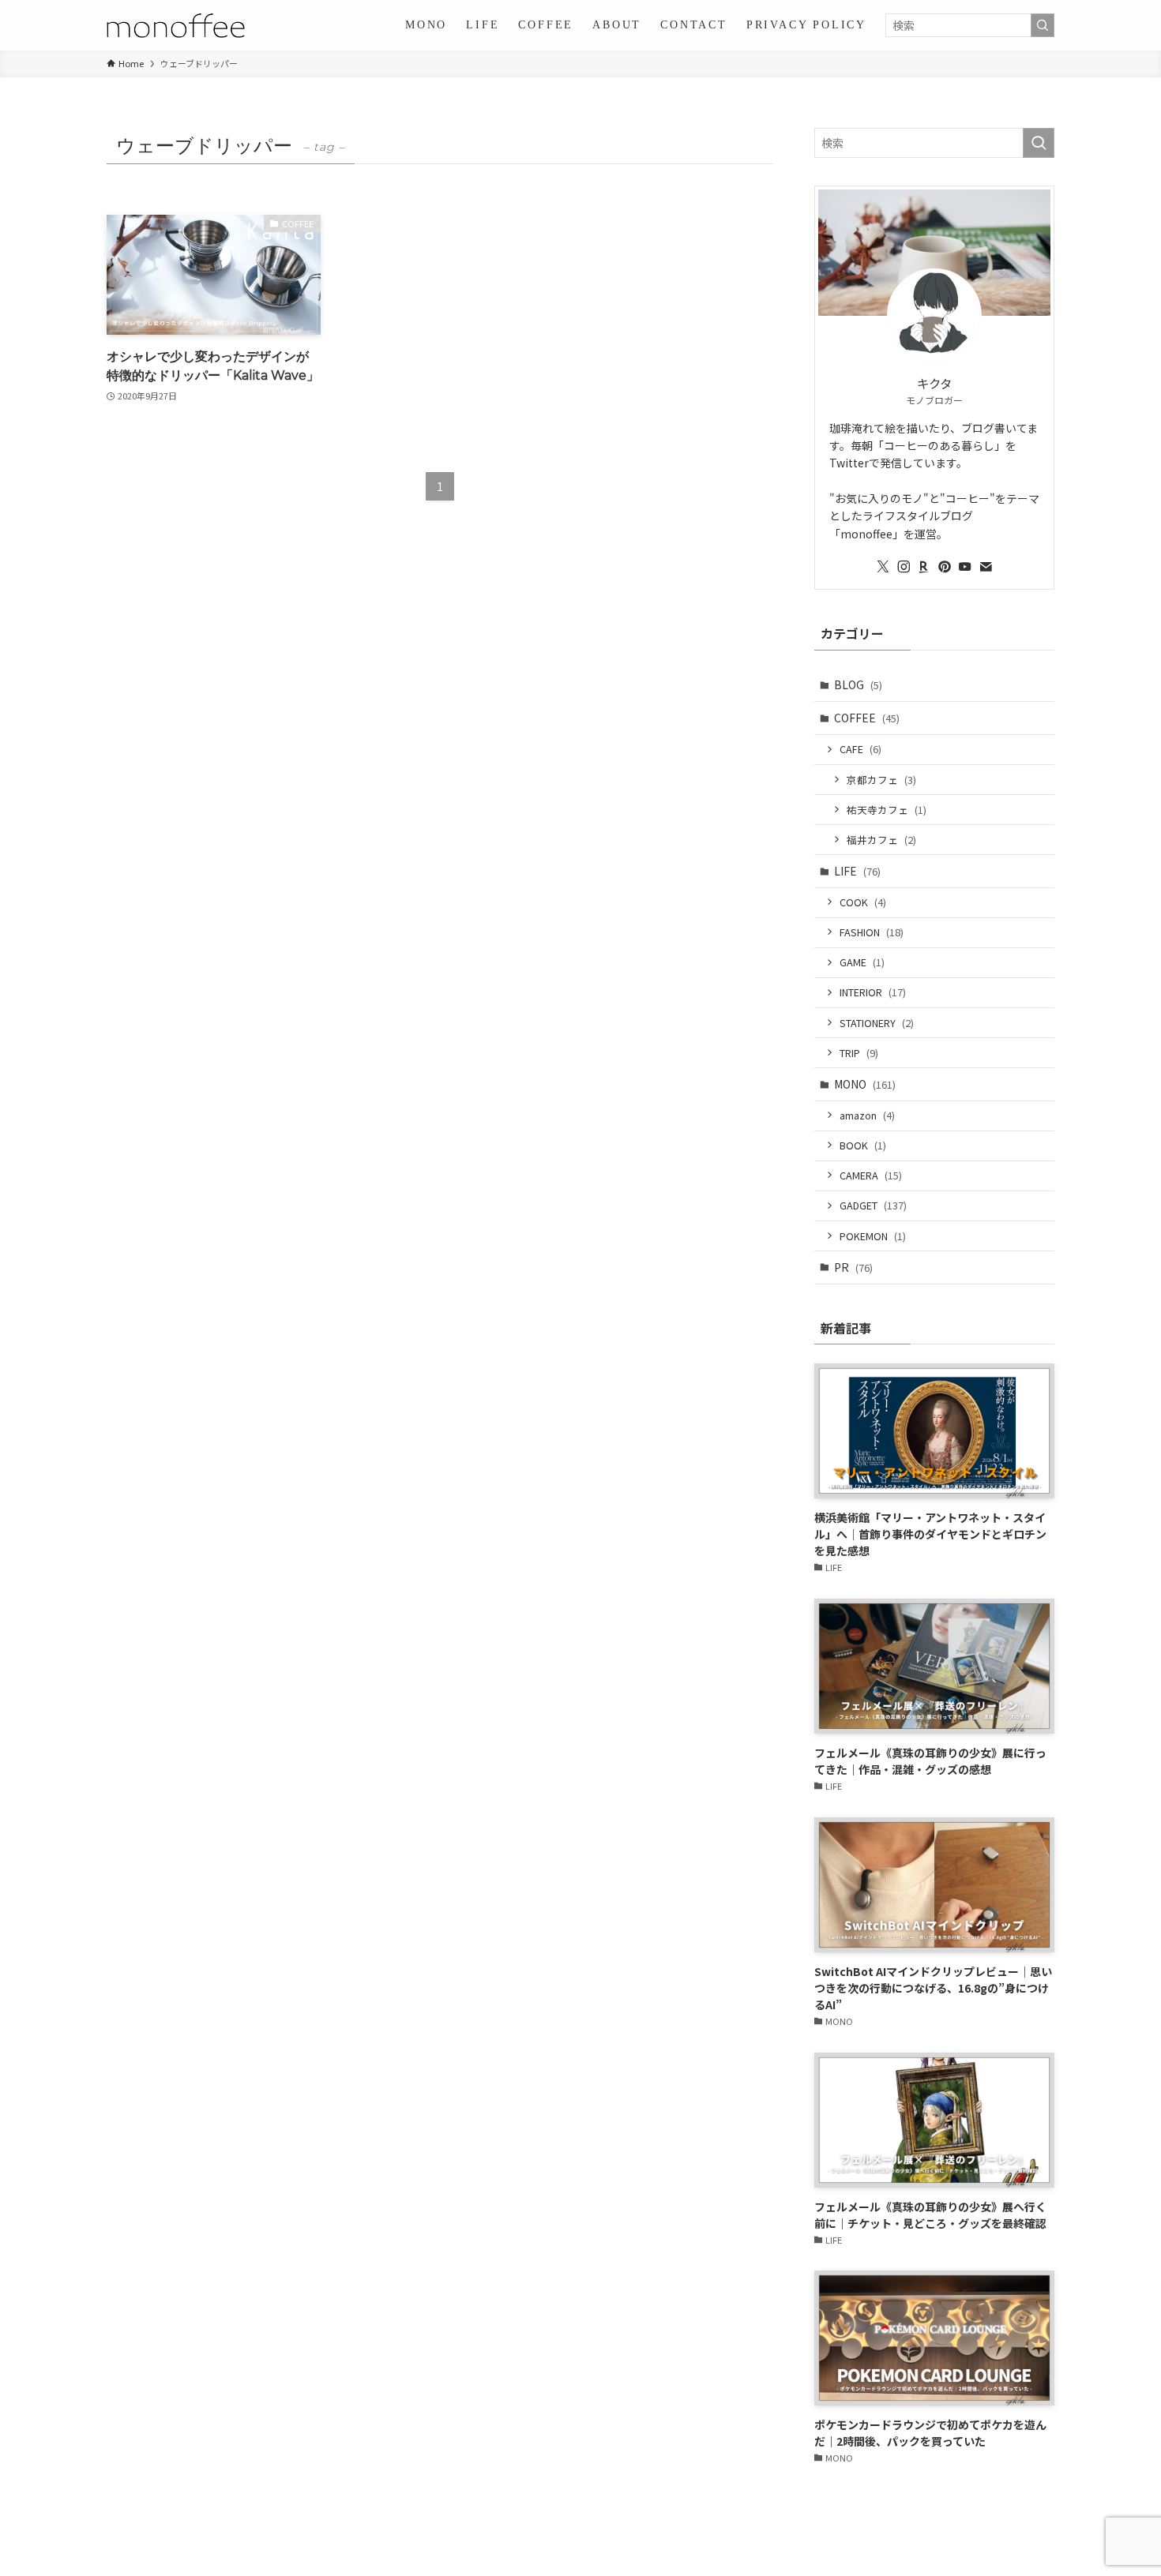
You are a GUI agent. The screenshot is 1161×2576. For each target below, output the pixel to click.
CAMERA (871, 1175)
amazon (867, 1115)
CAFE (860, 749)
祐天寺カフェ (887, 810)
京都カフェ (881, 780)
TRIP (859, 1053)
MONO (865, 1084)
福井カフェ (881, 840)
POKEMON (873, 1236)
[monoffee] (176, 25)
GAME (862, 962)
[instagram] (904, 567)
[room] (924, 567)
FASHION (872, 932)
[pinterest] (945, 567)
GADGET (873, 1205)
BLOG (858, 684)
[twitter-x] (883, 567)
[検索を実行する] (1043, 25)
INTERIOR (873, 992)
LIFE (857, 871)
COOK (863, 902)
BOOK (863, 1145)
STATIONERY (877, 1023)
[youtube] (965, 567)
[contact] (986, 567)
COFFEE (867, 718)
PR (853, 1267)
